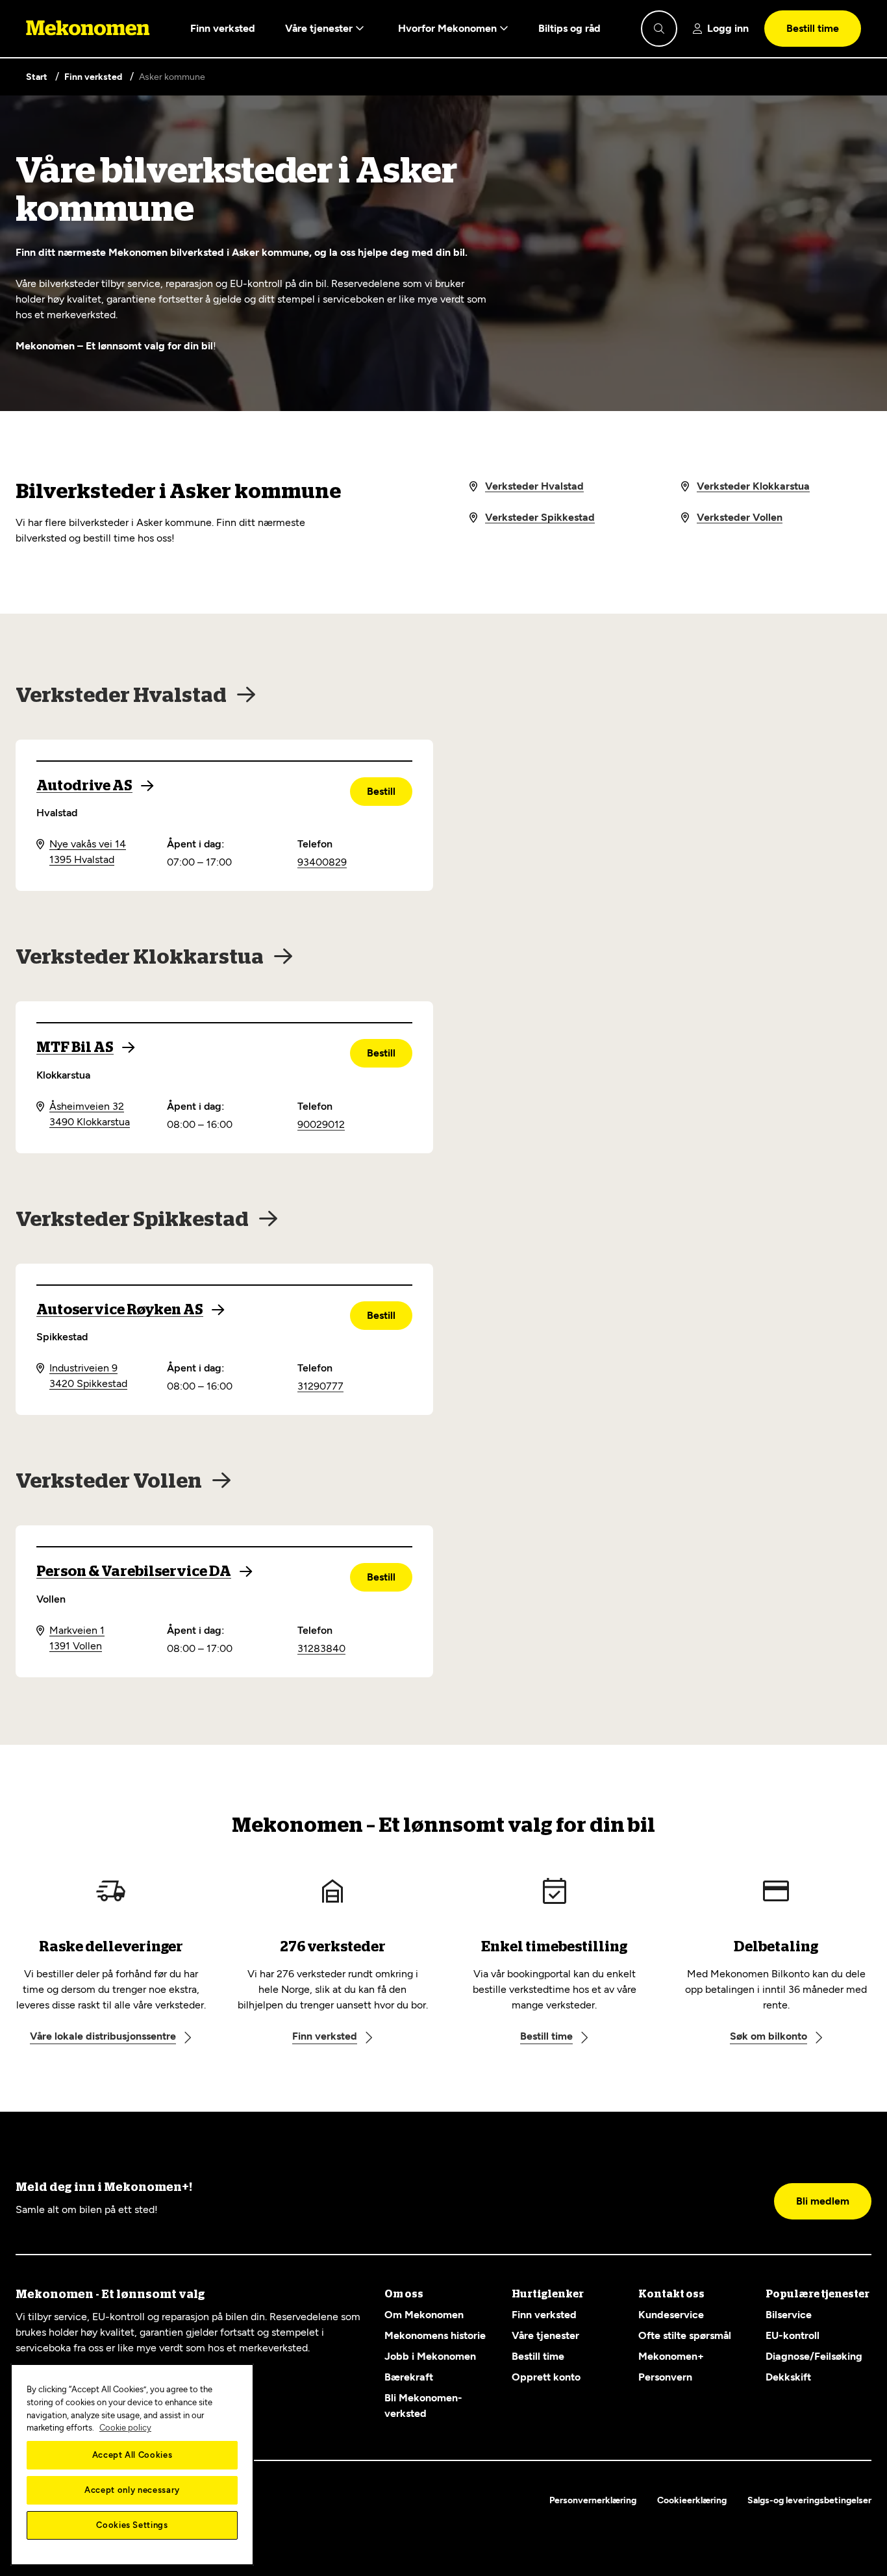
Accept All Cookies (132, 2455)
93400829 (322, 862)
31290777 (320, 1386)
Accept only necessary (132, 2490)
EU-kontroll (793, 2335)
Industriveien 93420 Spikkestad (88, 1376)
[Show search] (659, 29)
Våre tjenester (320, 28)
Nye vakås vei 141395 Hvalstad (88, 852)
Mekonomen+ (671, 2356)
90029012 (321, 1124)
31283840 (321, 1648)
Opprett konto (546, 2377)
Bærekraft (409, 2377)
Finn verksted (223, 28)
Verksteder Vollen (740, 517)
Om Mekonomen (424, 2315)
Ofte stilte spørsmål (685, 2335)
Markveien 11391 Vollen (77, 1638)
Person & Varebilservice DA (134, 1571)
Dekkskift (788, 2377)
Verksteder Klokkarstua (753, 486)
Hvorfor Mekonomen (449, 28)
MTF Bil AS (75, 1047)
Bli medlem (823, 2201)
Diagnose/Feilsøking (814, 2356)
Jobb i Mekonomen (430, 2356)
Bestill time (813, 28)
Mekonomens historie (435, 2335)
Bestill (381, 791)
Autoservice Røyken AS (120, 1310)
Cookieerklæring (692, 2500)
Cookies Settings (132, 2525)
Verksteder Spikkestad (540, 517)
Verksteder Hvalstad (534, 486)
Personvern (665, 2377)
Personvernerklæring (593, 2500)
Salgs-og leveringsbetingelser (809, 2500)
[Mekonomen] (88, 29)
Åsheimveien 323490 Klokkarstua (90, 1114)
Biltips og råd (569, 28)
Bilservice (789, 2315)
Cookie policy (125, 2428)
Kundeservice (671, 2315)
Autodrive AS (84, 786)
